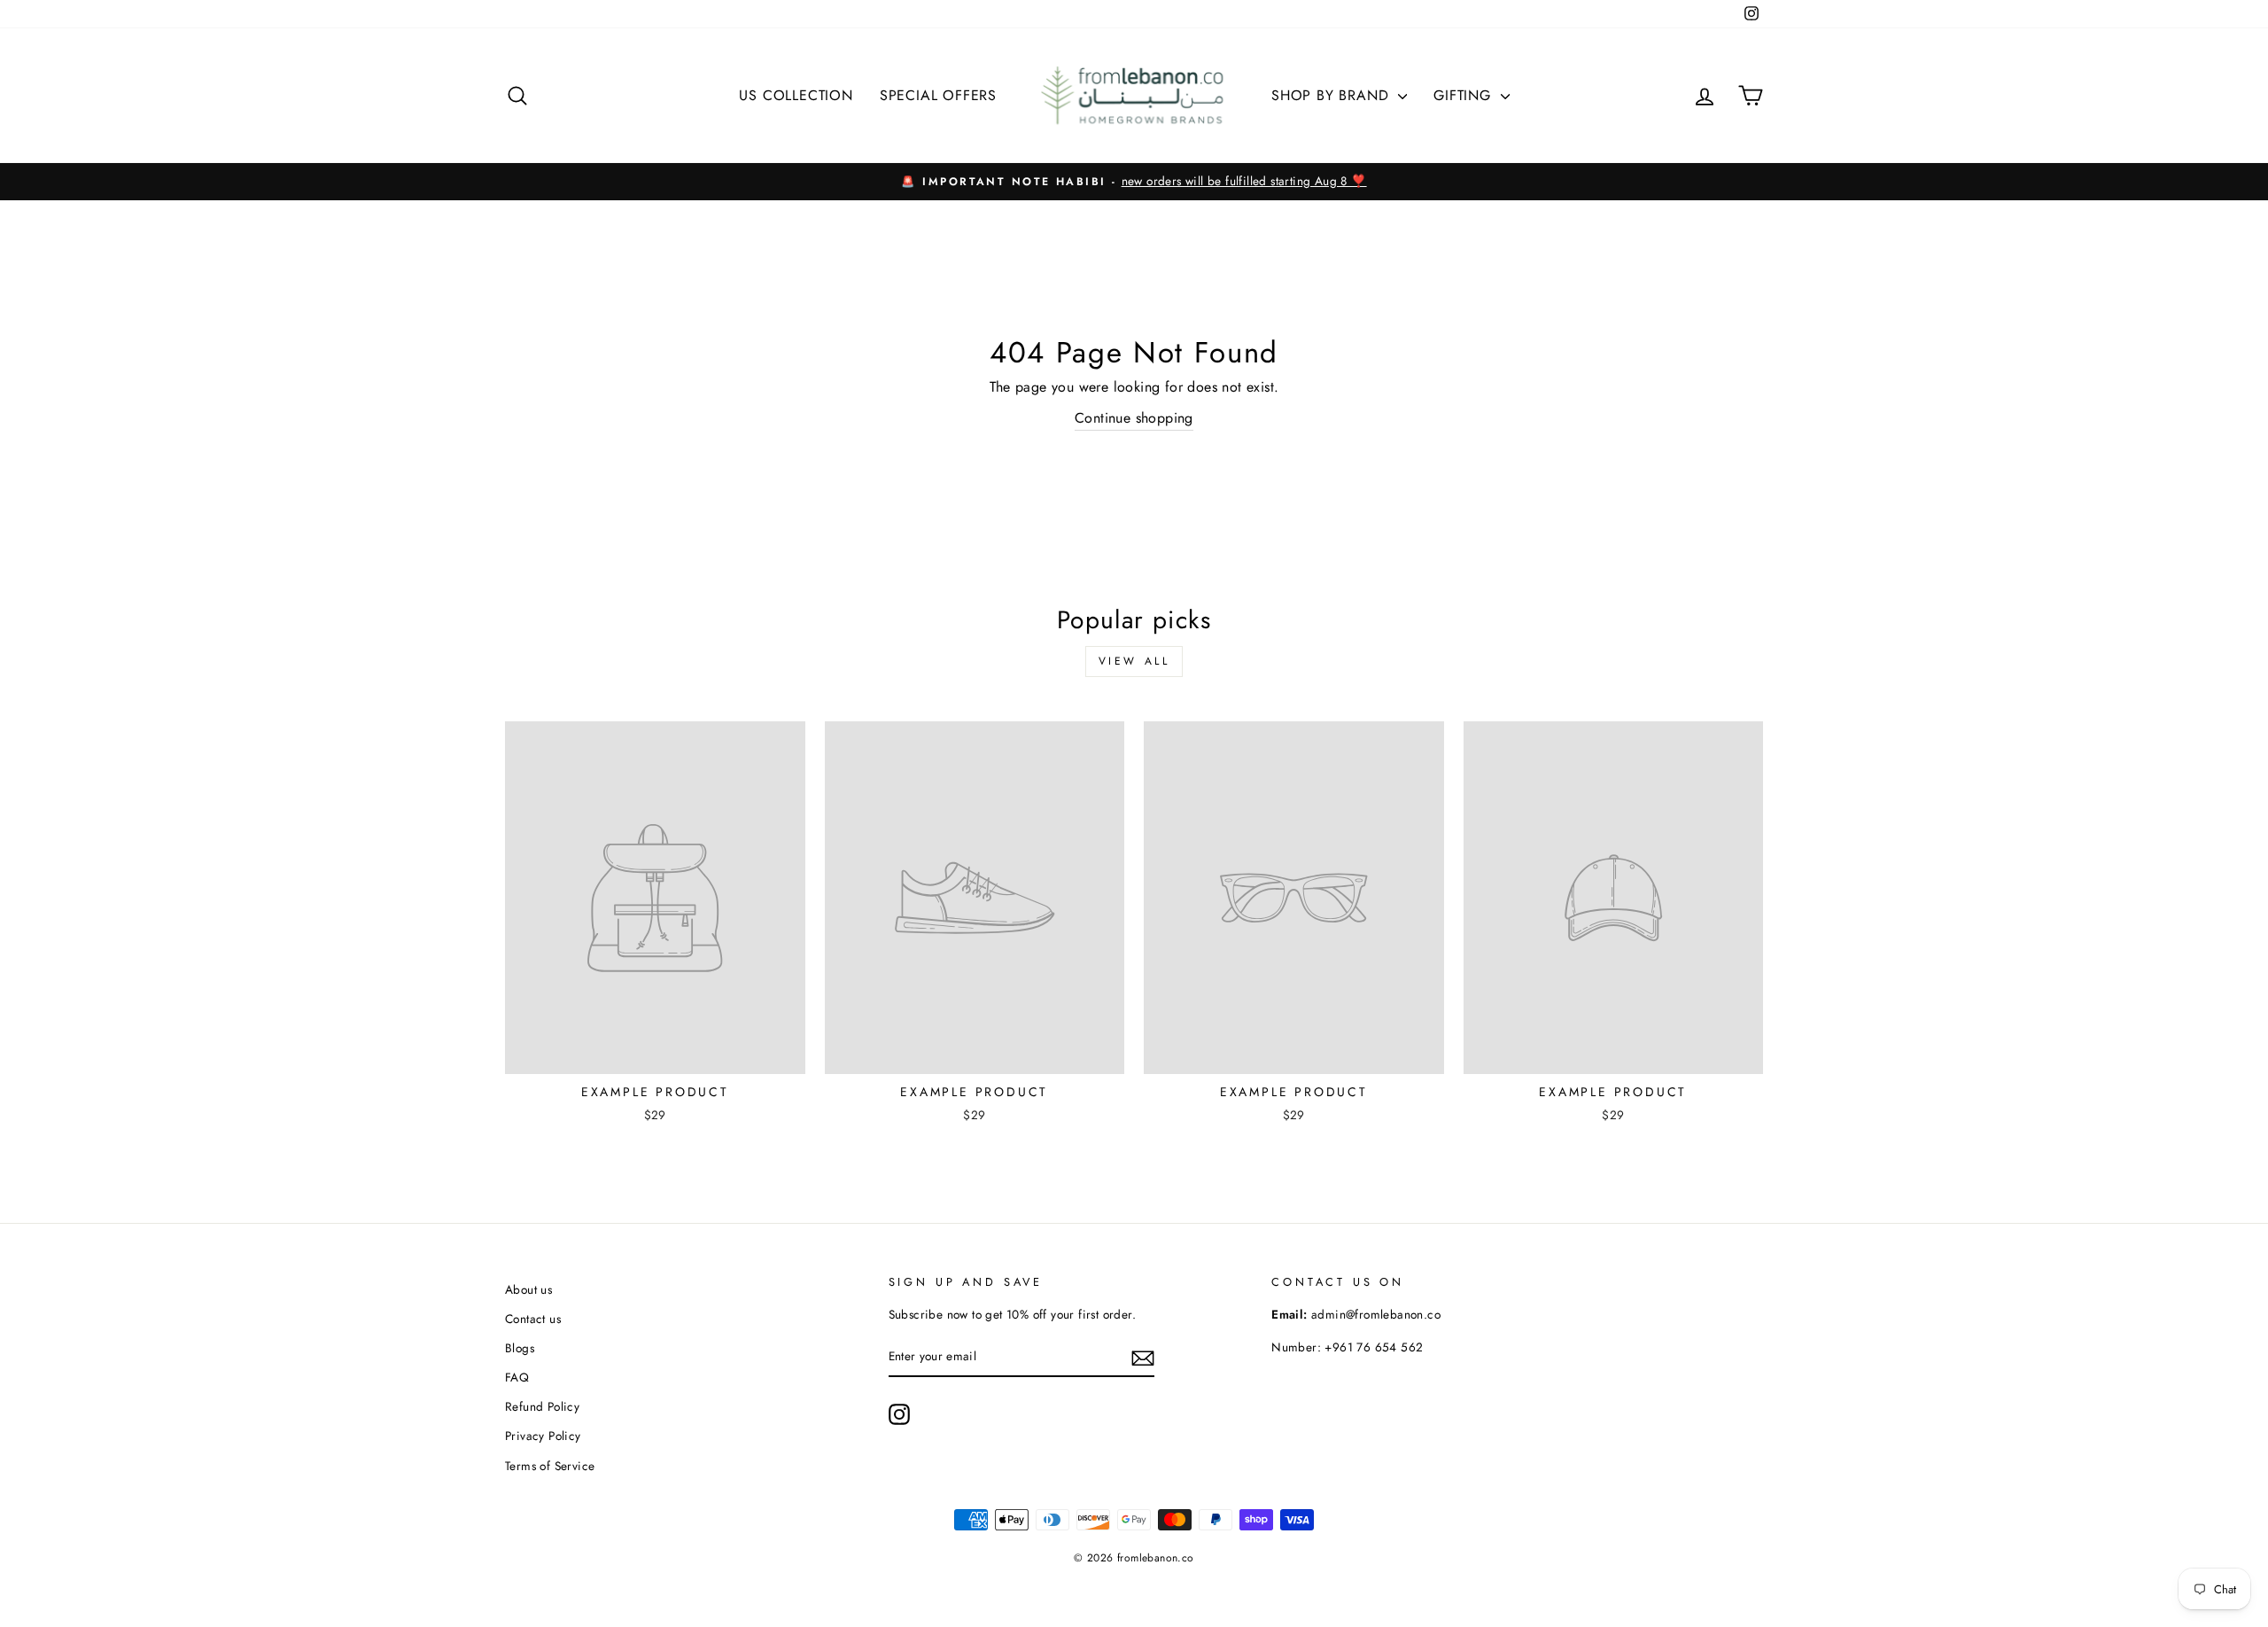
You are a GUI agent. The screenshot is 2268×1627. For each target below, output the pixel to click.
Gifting (1464, 95)
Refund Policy (542, 1406)
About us (528, 1289)
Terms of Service (550, 1466)
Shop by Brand (1332, 95)
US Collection (796, 95)
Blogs (520, 1348)
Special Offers (938, 95)
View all (1134, 661)
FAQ (517, 1377)
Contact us (533, 1319)
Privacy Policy (543, 1436)
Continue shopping (1134, 418)
